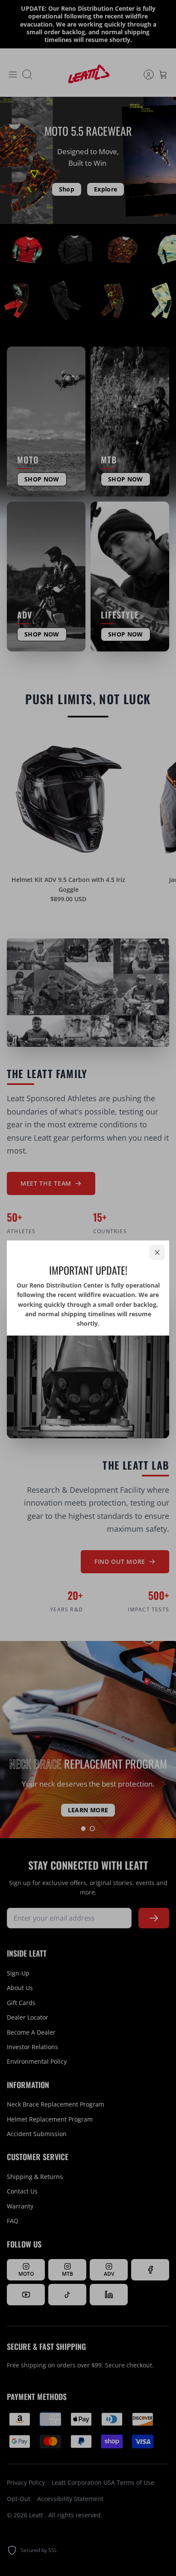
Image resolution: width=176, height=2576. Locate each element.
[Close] (157, 1252)
